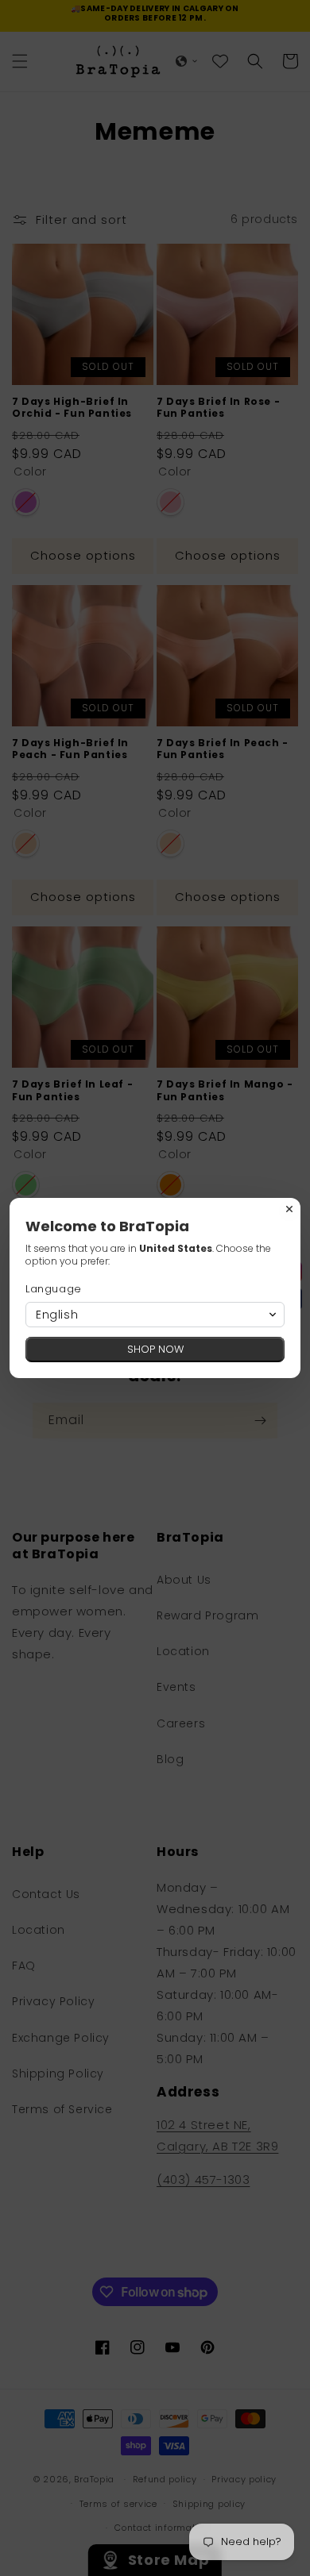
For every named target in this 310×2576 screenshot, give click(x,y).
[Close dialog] (289, 1209)
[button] (155, 1315)
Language (54, 1289)
